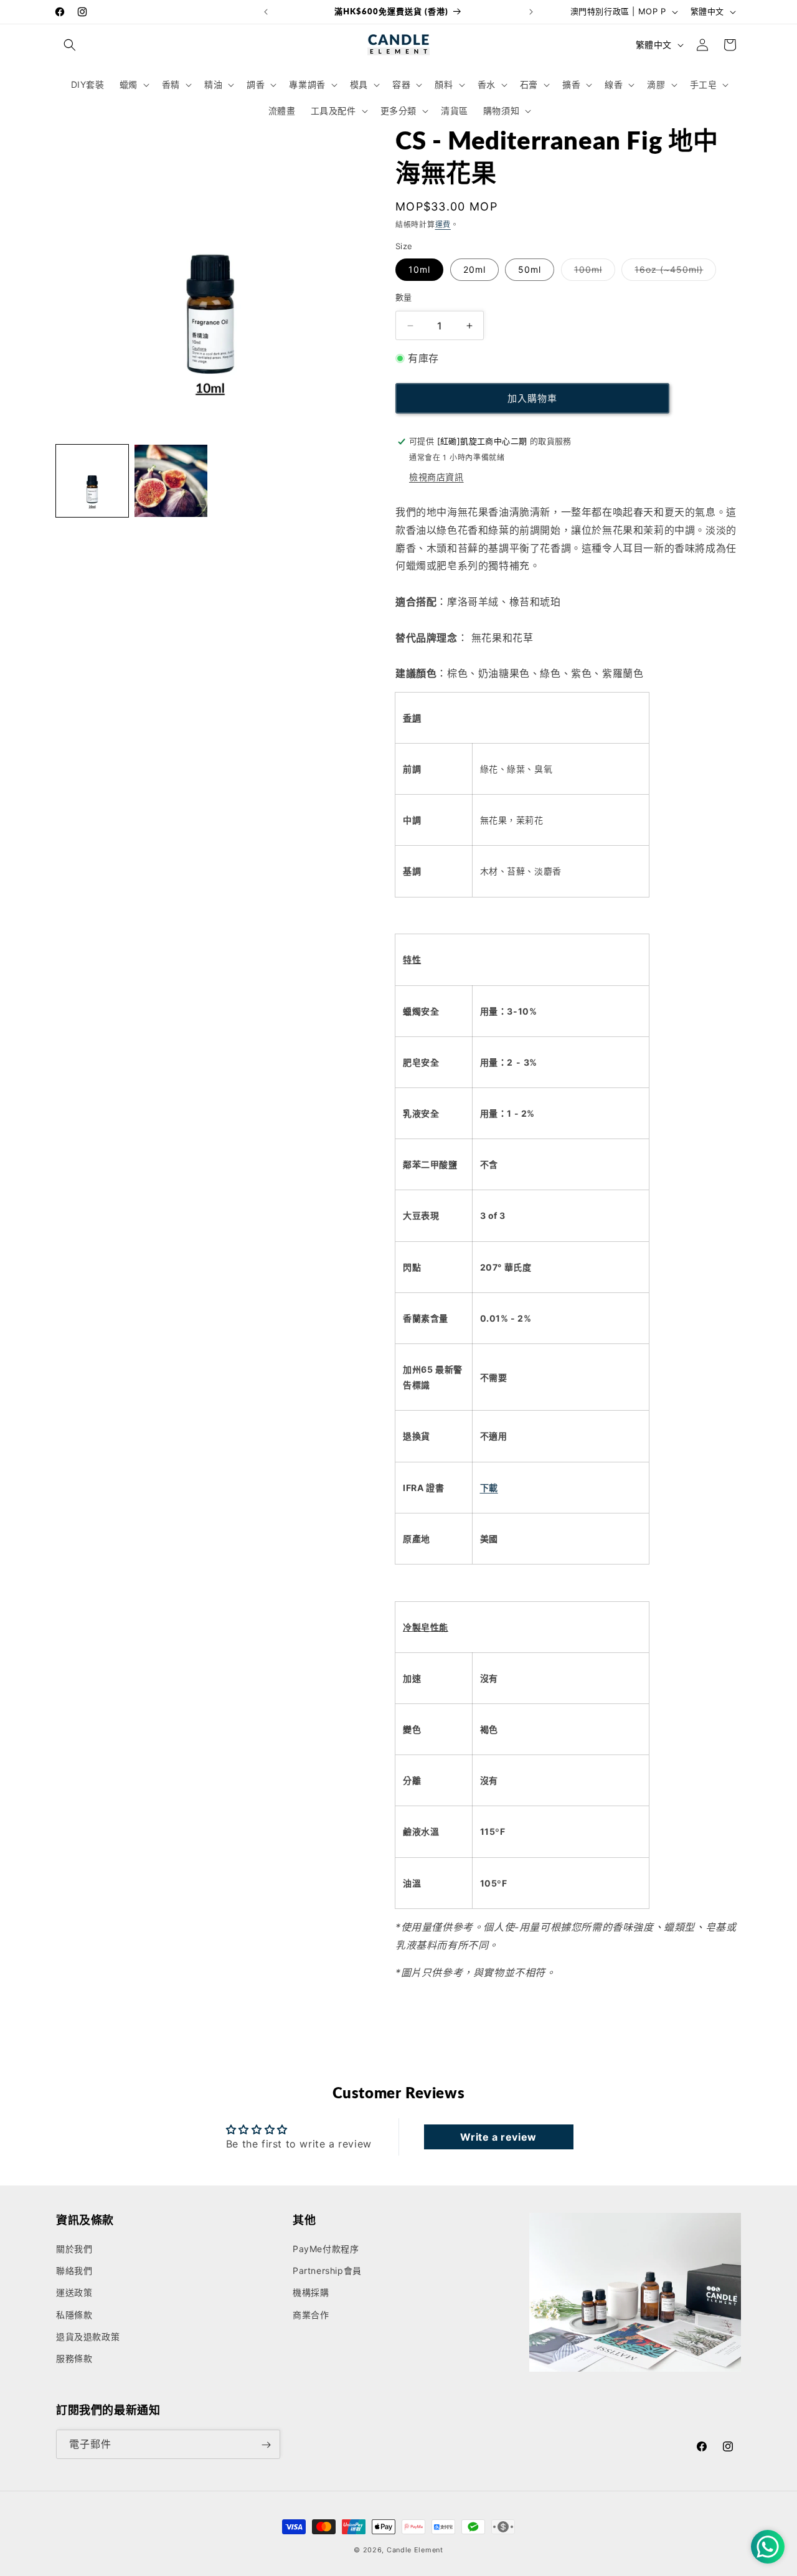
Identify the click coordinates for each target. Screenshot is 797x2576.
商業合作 (311, 2315)
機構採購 (311, 2293)
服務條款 (74, 2359)
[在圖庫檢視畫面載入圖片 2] (171, 481)
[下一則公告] (531, 12)
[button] (70, 45)
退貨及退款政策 (88, 2337)
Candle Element (415, 2550)
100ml (592, 272)
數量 (404, 297)
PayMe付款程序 (326, 2249)
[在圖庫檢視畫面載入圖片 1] (92, 481)
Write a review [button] (498, 2137)
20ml (474, 269)
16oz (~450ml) (673, 272)
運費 (443, 225)
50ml (530, 269)
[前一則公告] (266, 12)
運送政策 (74, 2293)
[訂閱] (266, 2445)
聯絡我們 (74, 2271)
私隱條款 (74, 2315)
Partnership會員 (327, 2271)
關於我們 (74, 2249)
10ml (419, 269)
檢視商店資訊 (436, 477)
